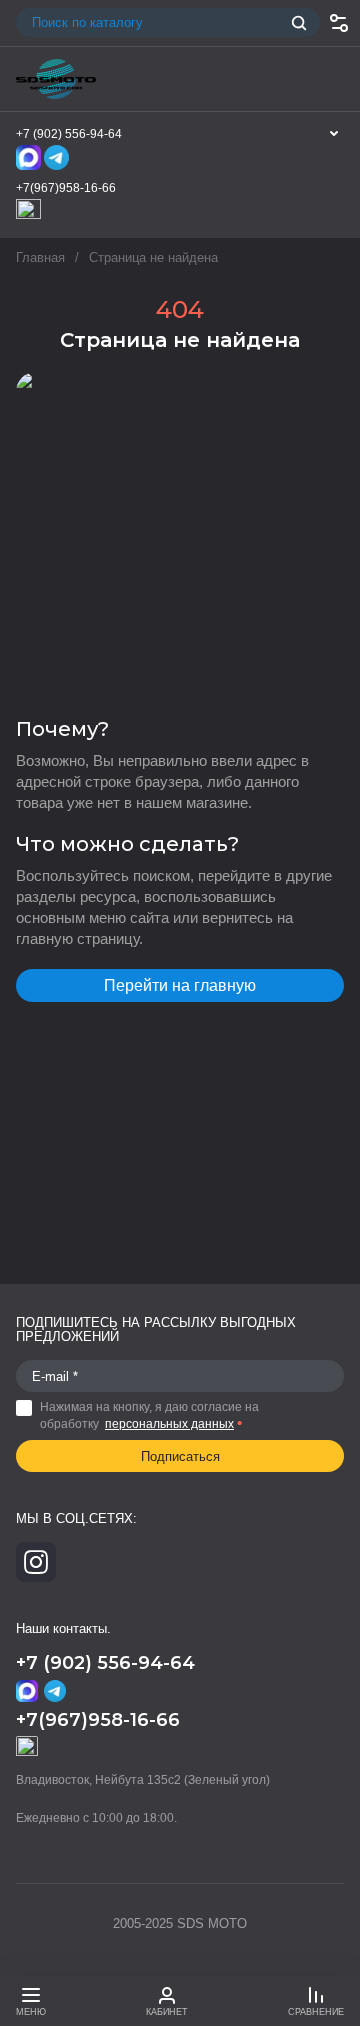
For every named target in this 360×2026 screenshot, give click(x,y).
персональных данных (169, 1424)
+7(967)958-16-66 (66, 188)
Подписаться (180, 1456)
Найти (299, 23)
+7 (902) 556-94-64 (69, 134)
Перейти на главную (180, 985)
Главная (40, 257)
